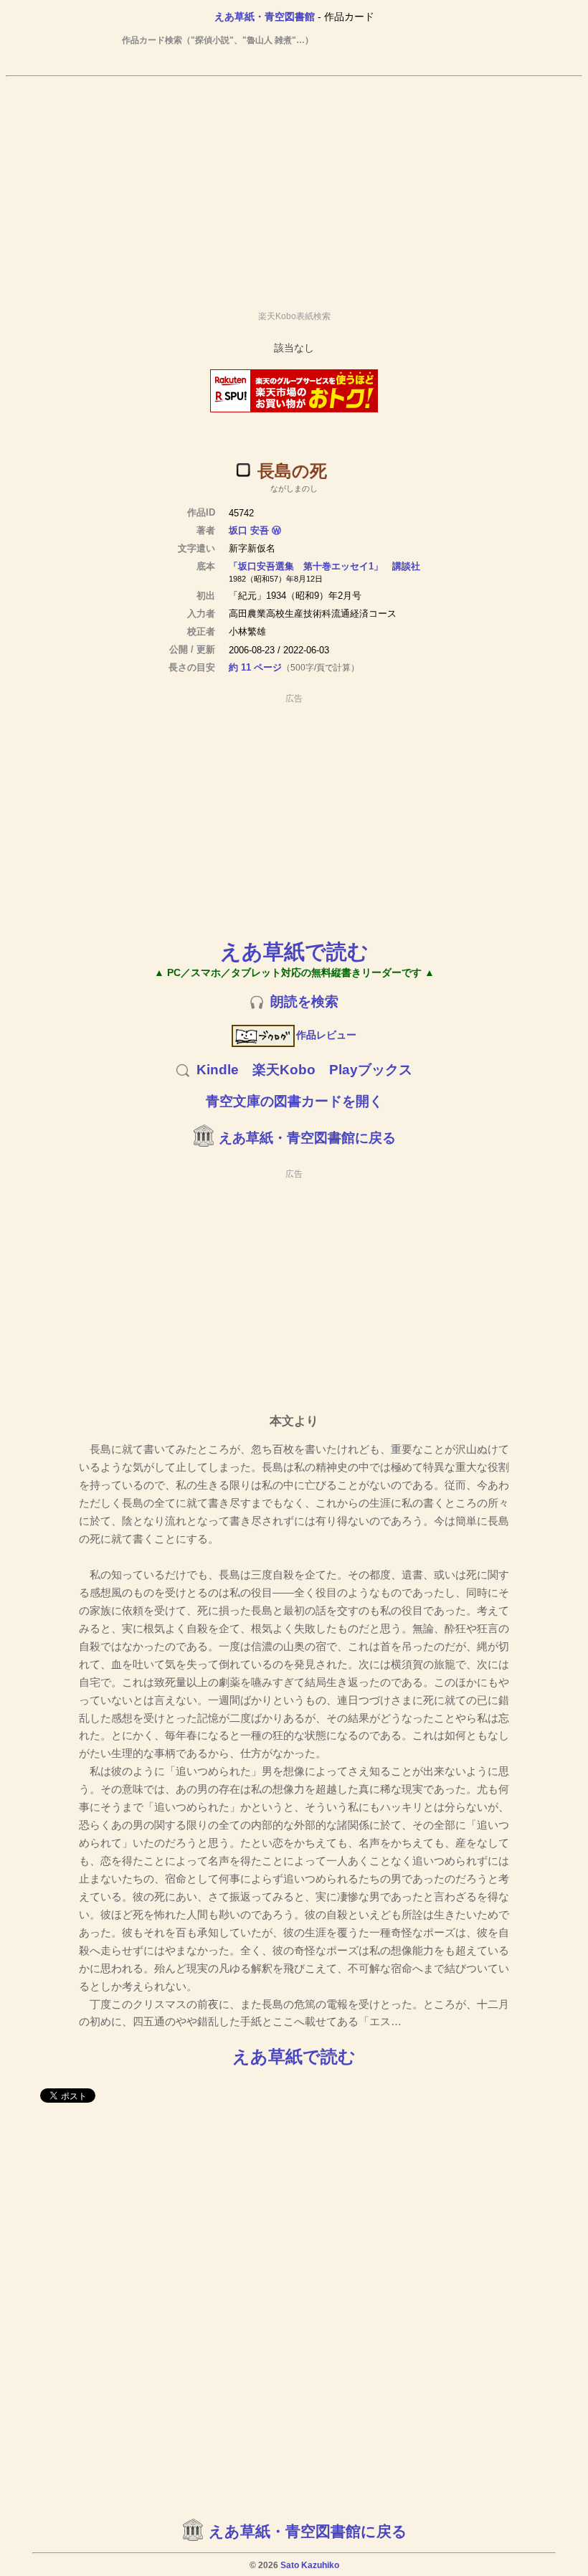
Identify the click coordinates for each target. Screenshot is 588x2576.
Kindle (218, 1070)
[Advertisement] (294, 187)
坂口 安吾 (249, 530)
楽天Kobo (284, 1070)
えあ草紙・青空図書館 (265, 16)
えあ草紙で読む (294, 951)
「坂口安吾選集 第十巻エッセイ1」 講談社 (324, 566)
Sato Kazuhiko (310, 2565)
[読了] (243, 470)
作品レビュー (326, 1035)
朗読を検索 (304, 1001)
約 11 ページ (255, 667)
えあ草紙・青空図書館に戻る (307, 1138)
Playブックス (371, 1070)
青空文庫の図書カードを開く (294, 1101)
